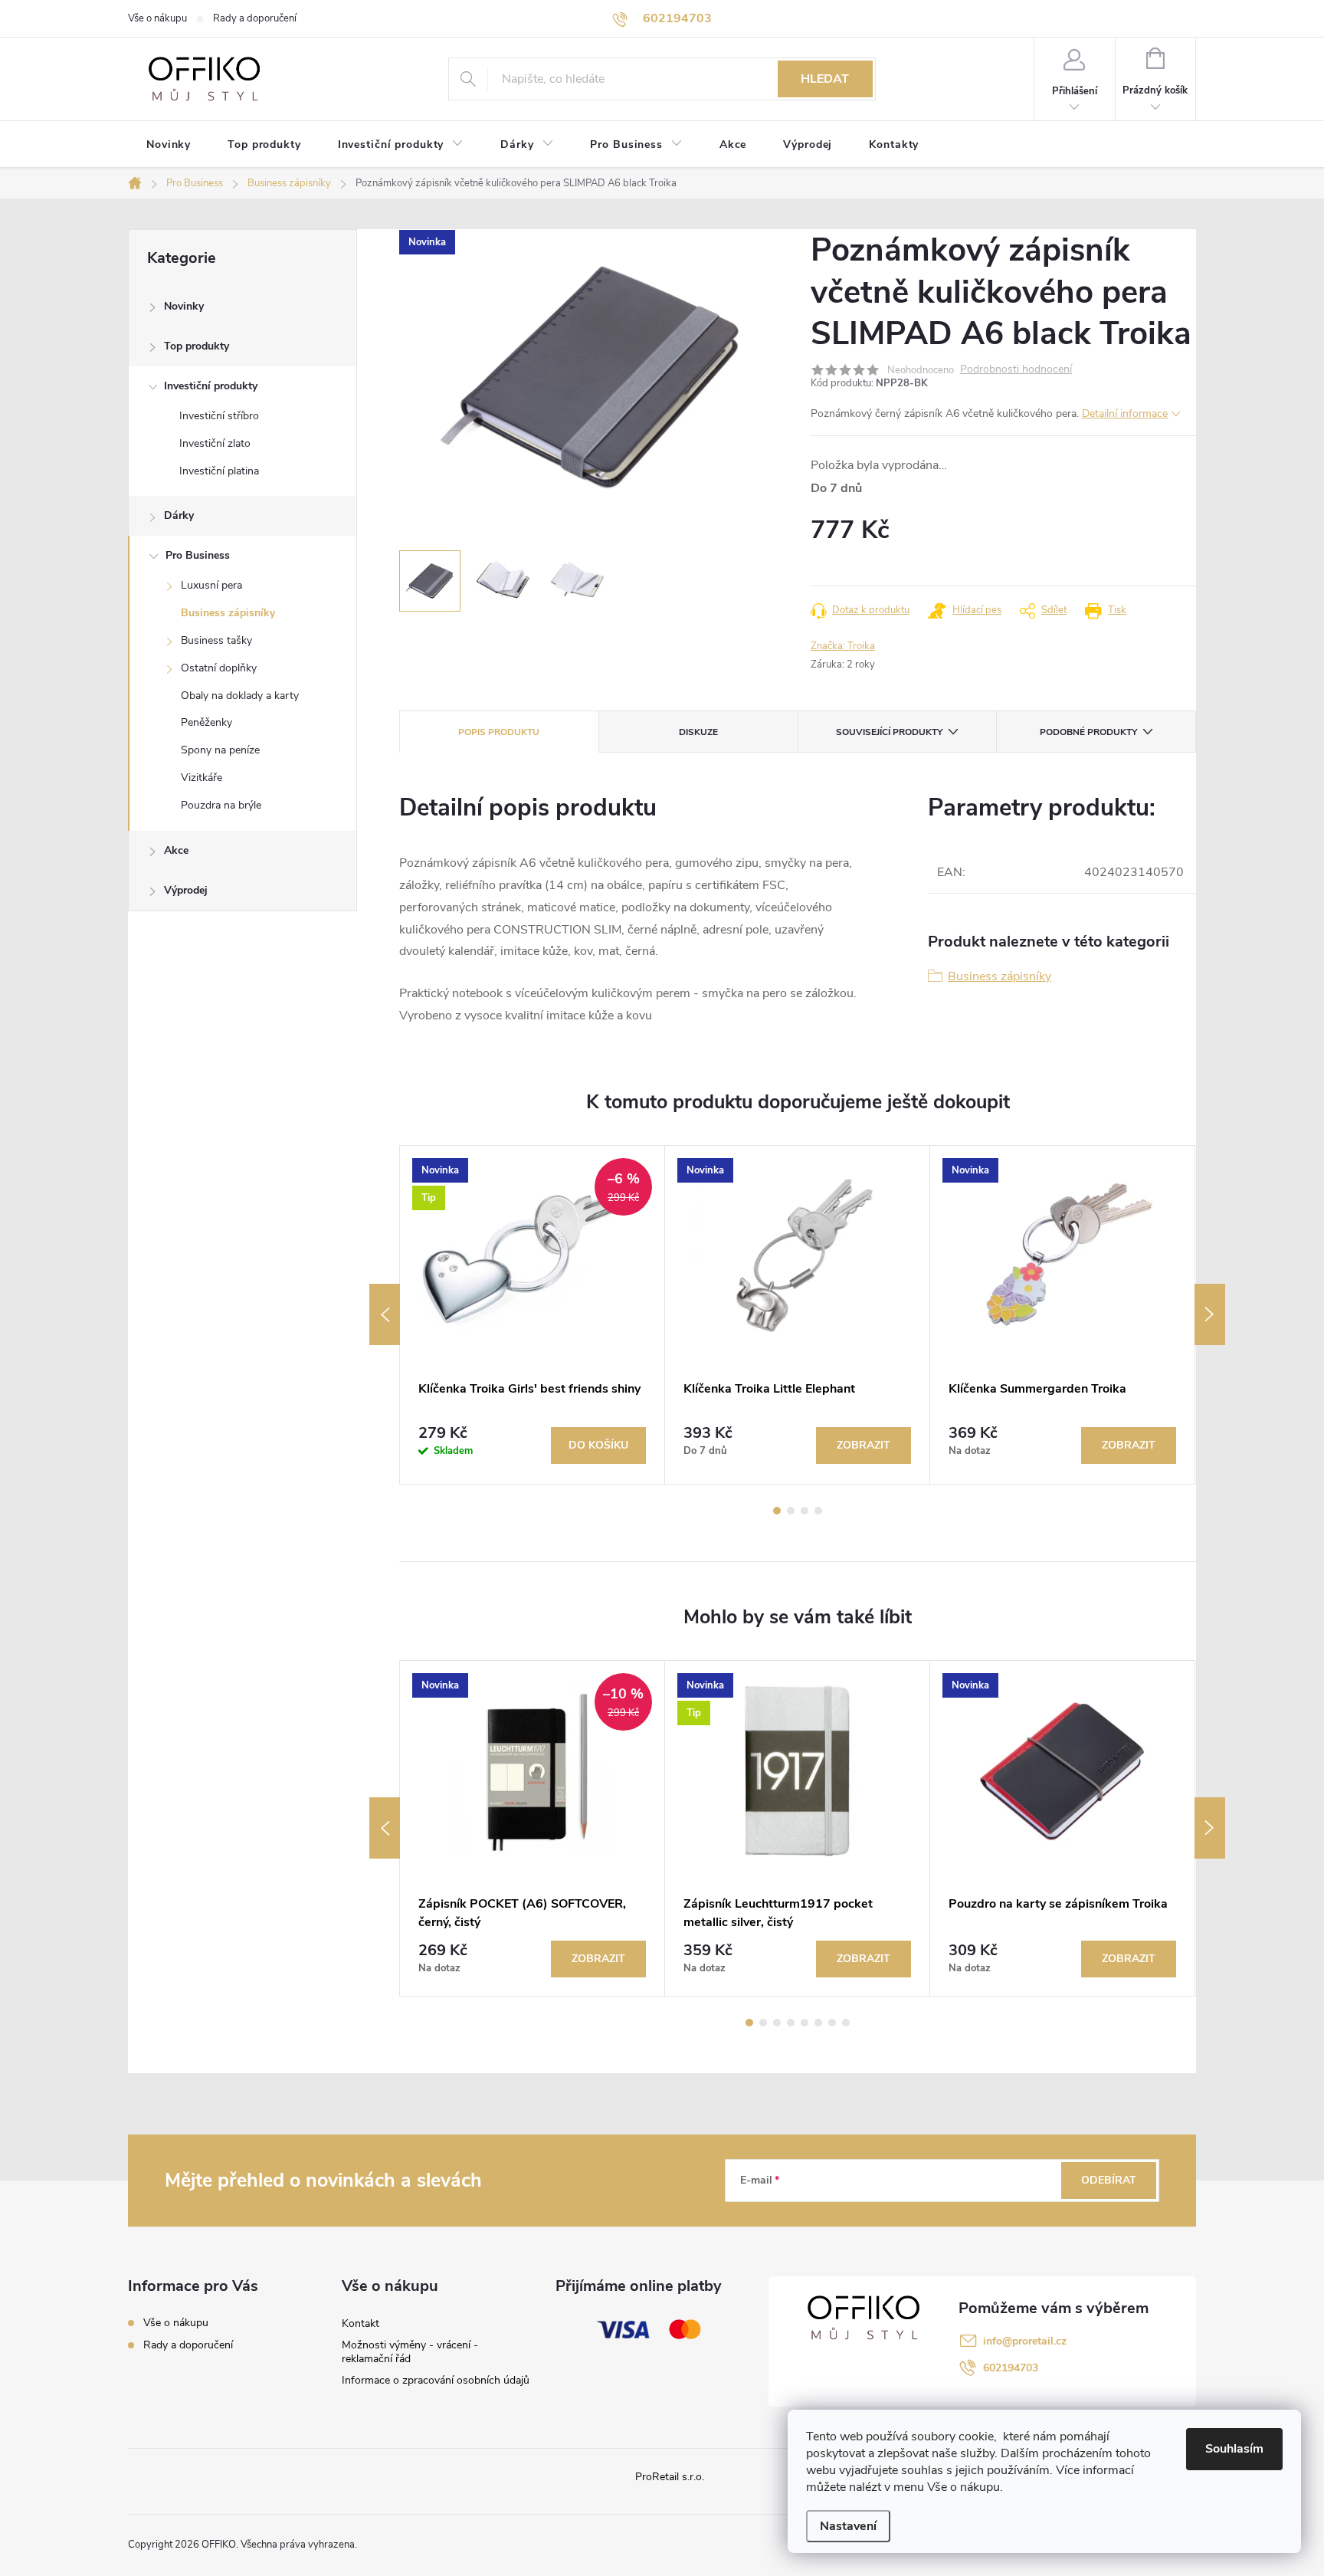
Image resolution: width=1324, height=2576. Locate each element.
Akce (176, 850)
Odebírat (1109, 2180)
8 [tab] (846, 2023)
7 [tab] (832, 2023)
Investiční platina (219, 471)
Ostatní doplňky (219, 668)
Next (1210, 1314)
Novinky (184, 306)
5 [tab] (805, 2023)
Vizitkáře (202, 778)
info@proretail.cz (1025, 2341)
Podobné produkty (1088, 732)
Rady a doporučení (255, 18)
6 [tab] (818, 2023)
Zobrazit (864, 1445)
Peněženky (206, 722)
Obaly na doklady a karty (240, 696)
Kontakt (360, 2323)
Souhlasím (1234, 2449)
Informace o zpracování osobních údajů (436, 2380)
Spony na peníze (220, 750)
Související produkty (889, 732)
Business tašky (216, 640)
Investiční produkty (211, 386)
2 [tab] (791, 1511)
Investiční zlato (215, 443)
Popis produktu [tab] (499, 732)
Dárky (179, 515)
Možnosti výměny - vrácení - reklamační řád (410, 2352)
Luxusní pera (211, 585)
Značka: (843, 646)
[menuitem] (169, 145)
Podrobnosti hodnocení (1016, 370)
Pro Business (198, 555)
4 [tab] (818, 1511)
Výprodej (186, 890)
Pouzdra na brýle (221, 805)
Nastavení (848, 2526)
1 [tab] (777, 1511)
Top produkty (197, 346)
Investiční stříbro (219, 416)
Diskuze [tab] (698, 732)
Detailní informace (1125, 413)
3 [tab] (805, 1511)
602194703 (1011, 2368)
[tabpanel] (533, 1314)
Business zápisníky (228, 613)
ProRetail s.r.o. (670, 2477)
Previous (385, 1314)
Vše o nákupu (157, 18)
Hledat (825, 79)
